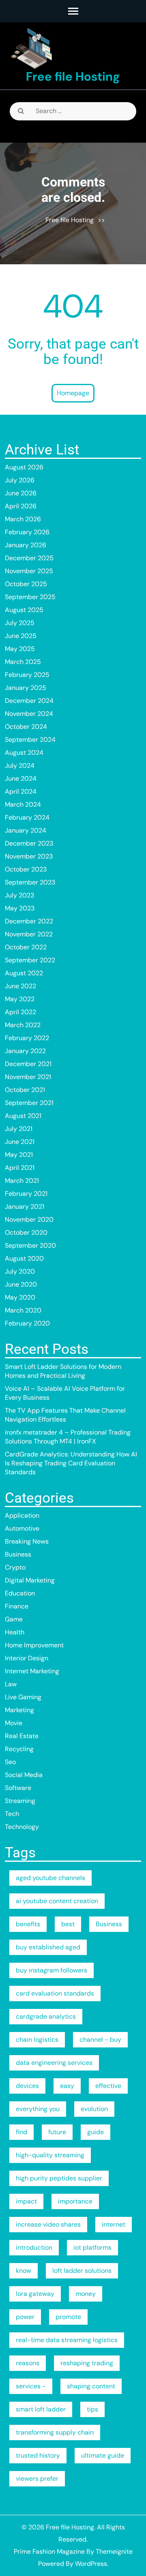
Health (15, 1632)
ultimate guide (103, 2455)
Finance (17, 1606)
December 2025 (29, 558)
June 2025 (21, 636)
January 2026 (26, 545)
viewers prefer (37, 2479)
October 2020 (26, 1232)
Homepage (73, 393)
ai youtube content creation (57, 1901)
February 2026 (27, 532)
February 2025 (27, 675)
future (57, 2132)
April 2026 (21, 506)
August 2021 (23, 1116)
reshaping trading (87, 2363)
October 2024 (26, 727)
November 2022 (29, 934)
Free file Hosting (73, 76)
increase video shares (48, 2224)
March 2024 (23, 804)
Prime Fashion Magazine (49, 2551)
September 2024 (30, 740)
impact (26, 2201)
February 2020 (27, 1323)
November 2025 (29, 571)
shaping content (91, 2386)
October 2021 (25, 1090)
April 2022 (20, 1012)
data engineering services (54, 2063)
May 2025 (20, 649)
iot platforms (92, 2247)
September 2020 (30, 1245)
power (25, 2317)
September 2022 (30, 960)
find (21, 2132)
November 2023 (29, 856)
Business (18, 1554)
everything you (38, 2109)
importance (75, 2201)
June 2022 (20, 986)
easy (67, 2086)
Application (22, 1515)
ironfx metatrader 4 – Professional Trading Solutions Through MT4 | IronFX (68, 1437)
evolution (94, 2109)
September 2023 (30, 882)
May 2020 (20, 1297)
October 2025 (26, 584)
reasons (28, 2363)
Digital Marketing (30, 1580)
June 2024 (21, 778)
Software (18, 1788)
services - (31, 2386)
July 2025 (20, 623)
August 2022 (24, 973)
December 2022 (29, 921)
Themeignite (114, 2551)
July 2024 (20, 766)
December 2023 (29, 843)
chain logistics (37, 2040)
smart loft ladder (41, 2409)
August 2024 (24, 753)
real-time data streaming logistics (67, 2340)
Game (14, 1619)
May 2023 (20, 908)
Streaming (20, 1801)
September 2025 (30, 597)
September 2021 (29, 1103)
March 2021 (22, 1181)
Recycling (19, 1749)
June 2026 (21, 493)
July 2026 (20, 480)
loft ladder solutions (82, 2271)
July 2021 (19, 1129)
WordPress (91, 2564)
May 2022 (20, 999)
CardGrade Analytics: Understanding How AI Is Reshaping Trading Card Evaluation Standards (71, 1463)
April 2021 (20, 1168)
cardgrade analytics (46, 2016)
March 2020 (23, 1310)
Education (20, 1593)
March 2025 (23, 662)
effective (108, 2086)
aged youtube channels (50, 1878)
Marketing (19, 1710)
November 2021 (28, 1077)
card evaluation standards (55, 1993)
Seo (10, 1762)
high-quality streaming (50, 2155)
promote (68, 2317)
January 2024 (26, 830)
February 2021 (26, 1194)
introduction (34, 2247)
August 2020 (24, 1258)
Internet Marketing (32, 1671)
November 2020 (29, 1219)
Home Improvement (34, 1645)
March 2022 (23, 1025)
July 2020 (20, 1271)
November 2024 (29, 714)
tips (92, 2409)
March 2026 (23, 519)
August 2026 (24, 467)
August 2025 (24, 610)
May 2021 (19, 1155)
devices (27, 2086)
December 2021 (28, 1064)
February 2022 (27, 1038)
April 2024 (21, 791)
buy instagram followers (52, 1970)
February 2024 (27, 817)
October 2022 (26, 947)
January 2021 (25, 1207)
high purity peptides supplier (59, 2178)
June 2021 (20, 1142)
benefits (28, 1924)
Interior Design (27, 1658)
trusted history (38, 2455)
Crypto (15, 1567)
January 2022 (25, 1051)
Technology (22, 1827)
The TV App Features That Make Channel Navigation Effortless (65, 1415)
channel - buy (100, 2040)
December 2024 (29, 701)
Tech (12, 1814)
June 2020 (21, 1284)
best (68, 1924)
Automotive (22, 1528)
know (24, 2271)
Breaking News (27, 1541)
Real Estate (22, 1736)
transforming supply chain (55, 2432)
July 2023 (19, 895)
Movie (14, 1723)
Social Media (24, 1775)
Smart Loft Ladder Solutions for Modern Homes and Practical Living (63, 1371)
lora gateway (35, 2294)
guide (96, 2132)
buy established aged (48, 1947)
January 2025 (26, 688)
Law (11, 1684)
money (86, 2294)
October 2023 (26, 869)
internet (114, 2224)
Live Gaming (23, 1697)
